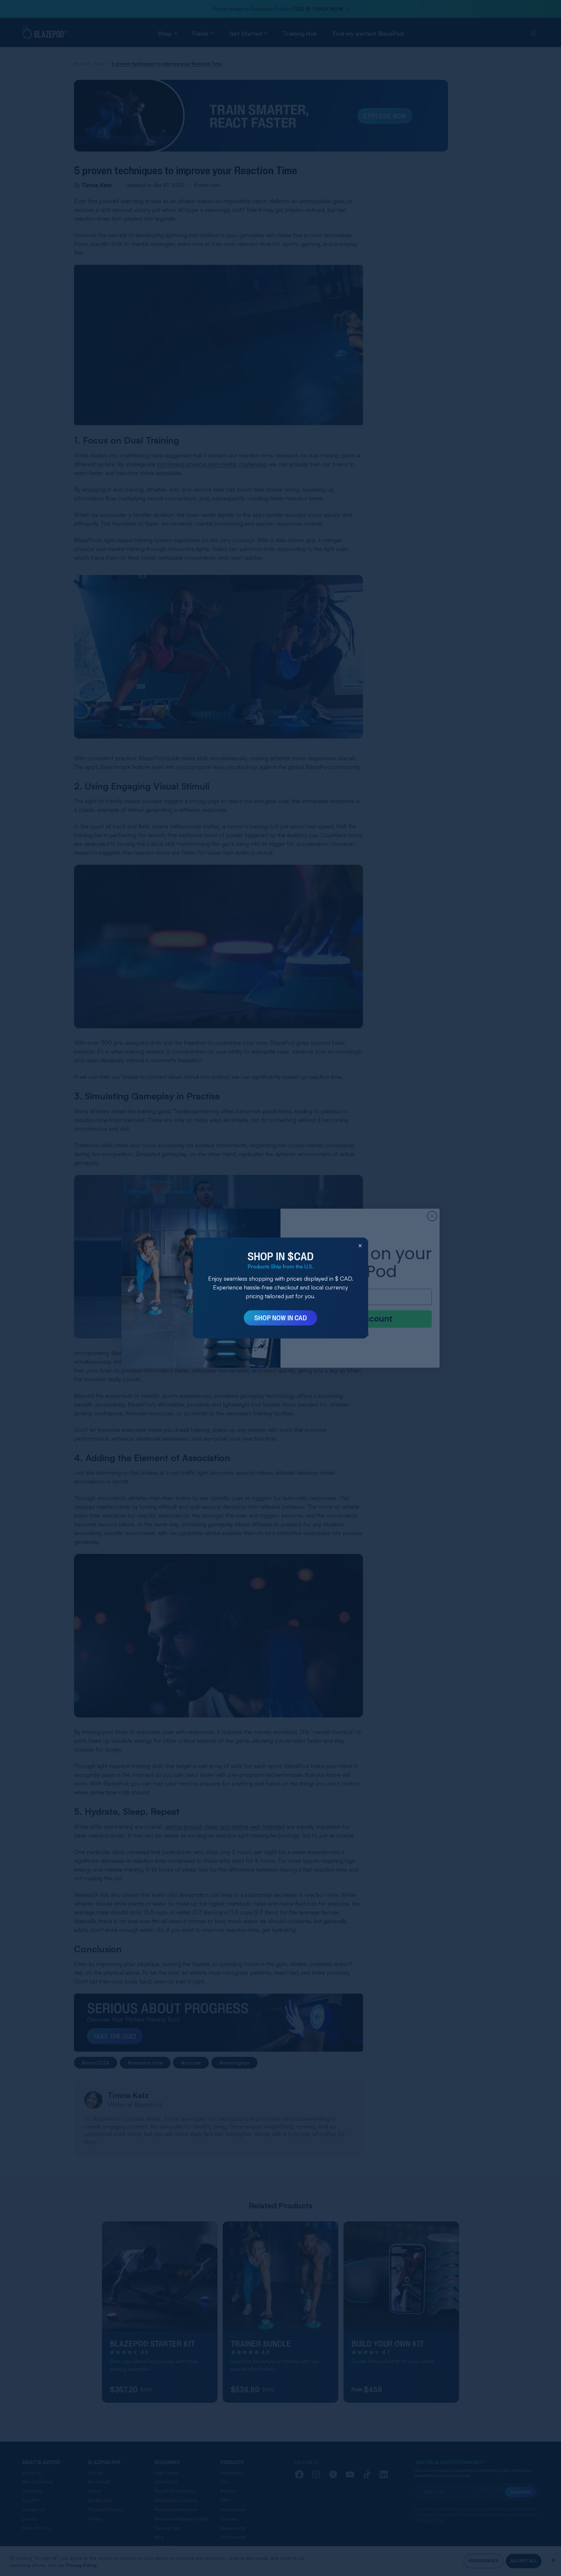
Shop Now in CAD (280, 1318)
